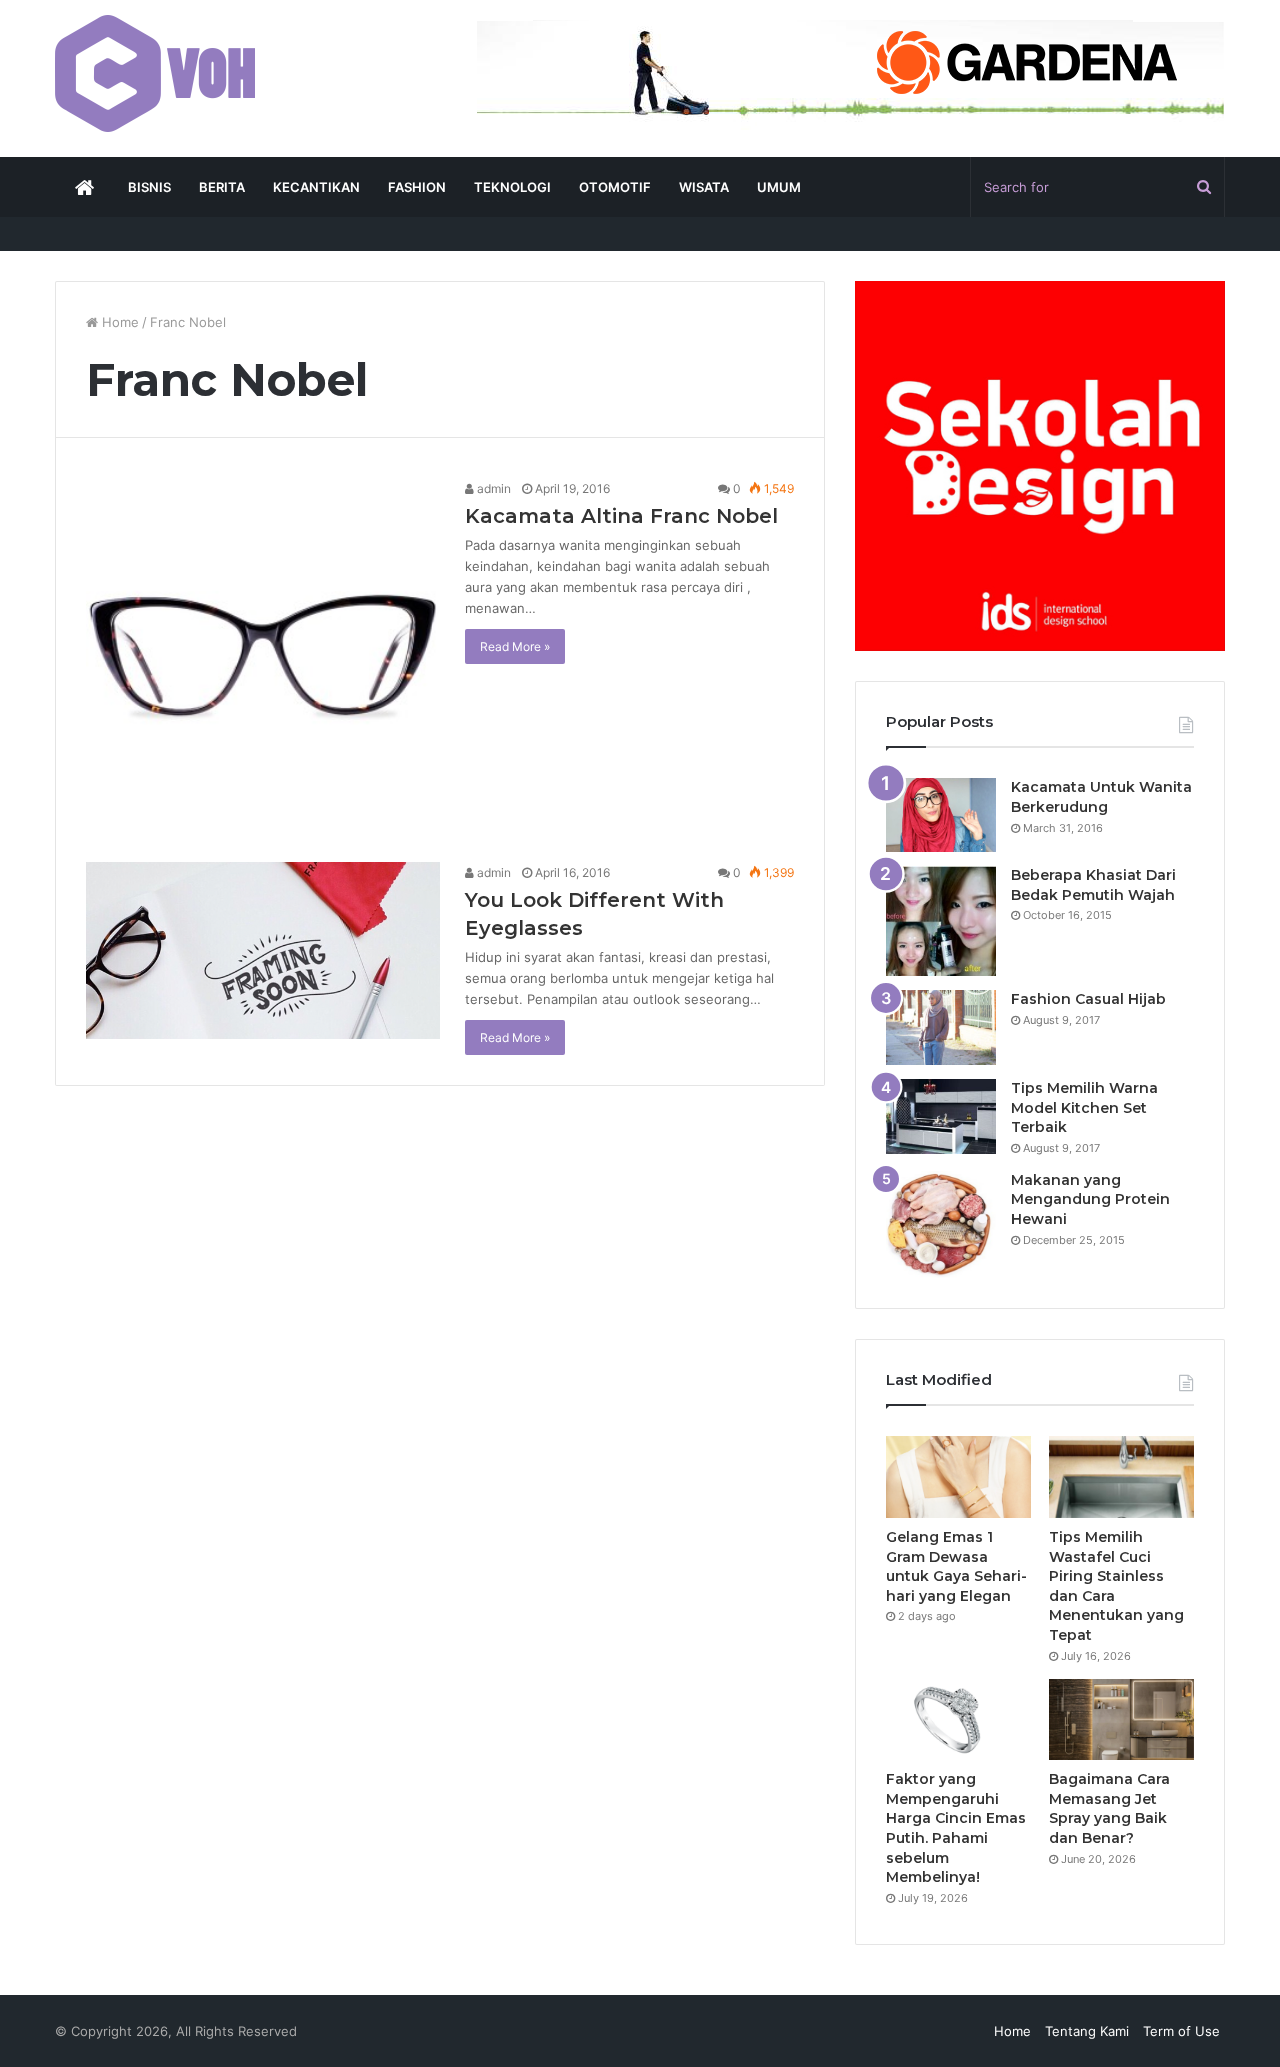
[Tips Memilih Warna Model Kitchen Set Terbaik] (941, 1116)
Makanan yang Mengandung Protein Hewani (1090, 1199)
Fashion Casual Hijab (1088, 999)
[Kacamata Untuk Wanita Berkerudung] (941, 815)
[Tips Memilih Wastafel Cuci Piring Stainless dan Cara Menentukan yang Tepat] (1121, 1477)
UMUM (779, 187)
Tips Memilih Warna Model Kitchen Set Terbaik (1084, 1107)
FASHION (417, 187)
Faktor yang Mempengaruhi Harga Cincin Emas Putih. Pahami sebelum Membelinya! (956, 1828)
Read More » (515, 646)
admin (492, 488)
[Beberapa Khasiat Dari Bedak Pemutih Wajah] (941, 921)
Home (118, 322)
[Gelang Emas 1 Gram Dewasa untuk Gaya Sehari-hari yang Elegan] (958, 1477)
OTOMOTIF (615, 187)
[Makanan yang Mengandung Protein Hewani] (941, 1224)
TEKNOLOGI (512, 187)
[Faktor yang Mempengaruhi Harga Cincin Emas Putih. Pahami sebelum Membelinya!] (958, 1720)
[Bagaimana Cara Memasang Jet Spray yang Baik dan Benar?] (1121, 1720)
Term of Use (1181, 2031)
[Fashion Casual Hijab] (941, 1027)
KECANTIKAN (316, 187)
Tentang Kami (1087, 2031)
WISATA (704, 187)
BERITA (222, 187)
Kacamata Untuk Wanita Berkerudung (1101, 797)
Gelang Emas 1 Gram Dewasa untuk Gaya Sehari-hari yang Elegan (956, 1566)
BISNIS (149, 187)
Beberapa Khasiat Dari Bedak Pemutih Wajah (1093, 885)
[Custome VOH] (155, 73)
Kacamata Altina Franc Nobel (621, 516)
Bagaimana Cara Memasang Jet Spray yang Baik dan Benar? (1109, 1808)
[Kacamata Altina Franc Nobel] (263, 655)
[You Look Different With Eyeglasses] (263, 950)
